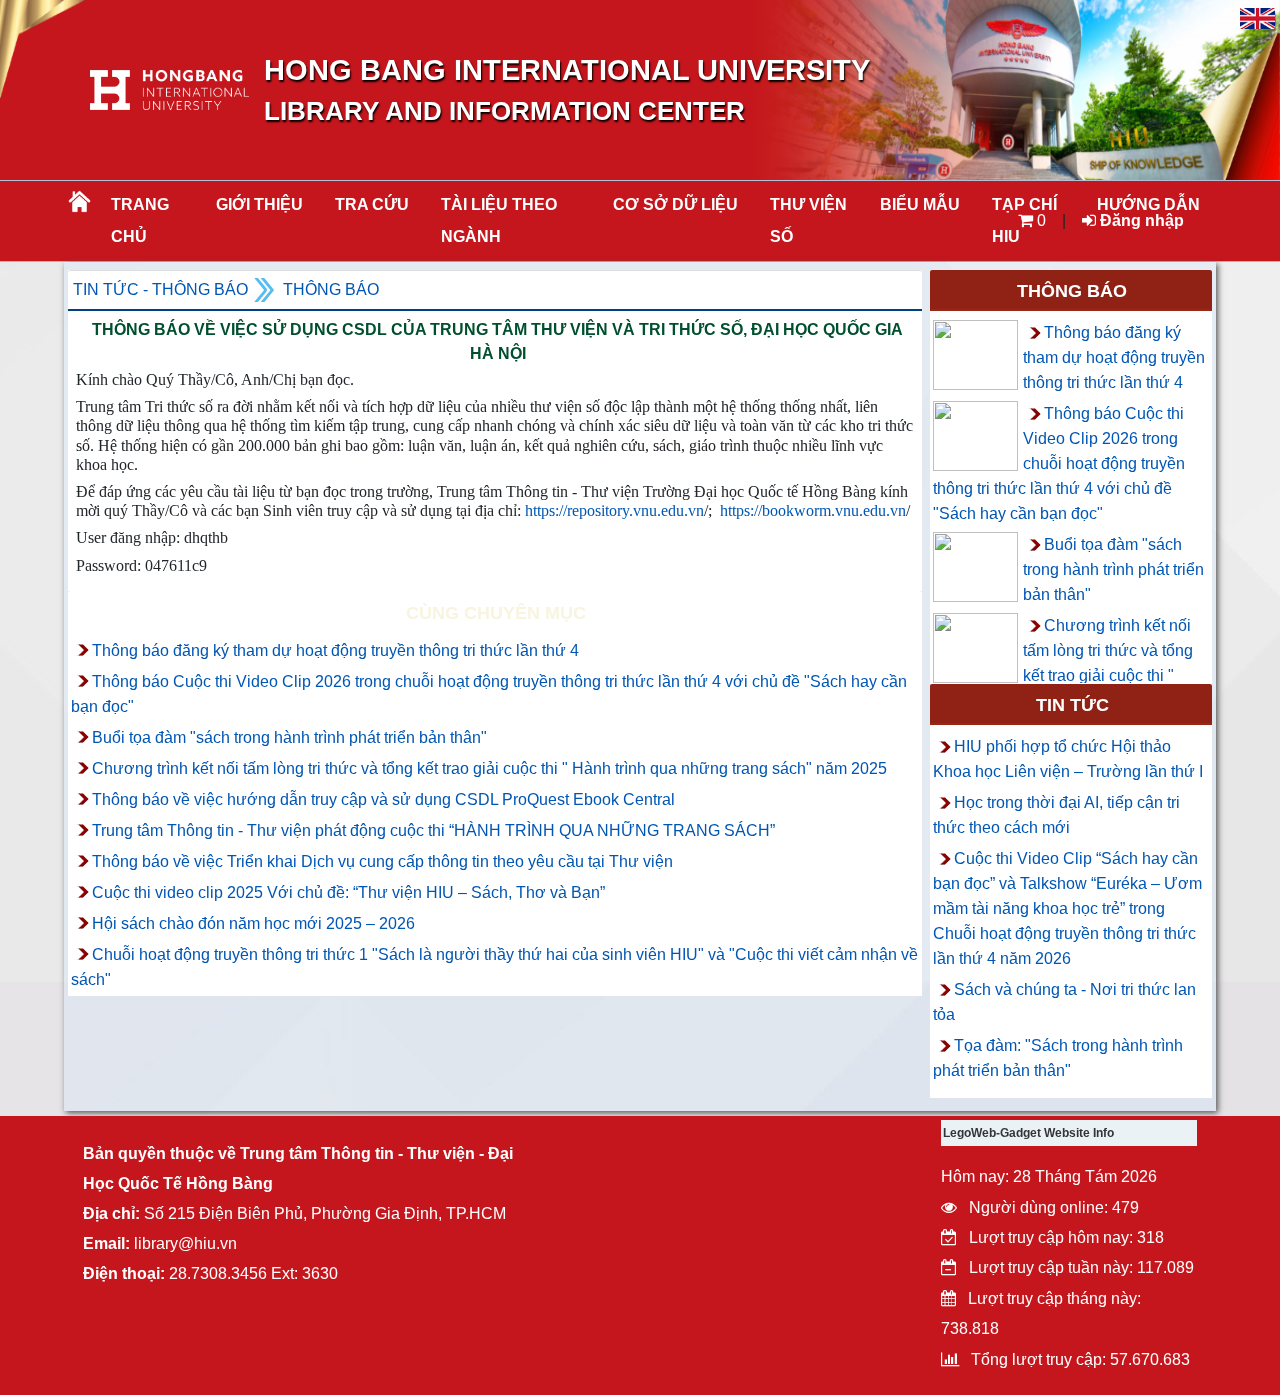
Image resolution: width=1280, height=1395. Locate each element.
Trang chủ (140, 220)
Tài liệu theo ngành (499, 220)
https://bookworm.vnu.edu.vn (813, 510)
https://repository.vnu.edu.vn (614, 510)
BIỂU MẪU (920, 204)
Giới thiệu (259, 204)
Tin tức (1072, 705)
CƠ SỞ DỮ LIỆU (675, 204)
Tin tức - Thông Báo (160, 289)
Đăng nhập (1140, 220)
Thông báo (331, 289)
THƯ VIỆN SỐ (808, 220)
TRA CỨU (372, 204)
